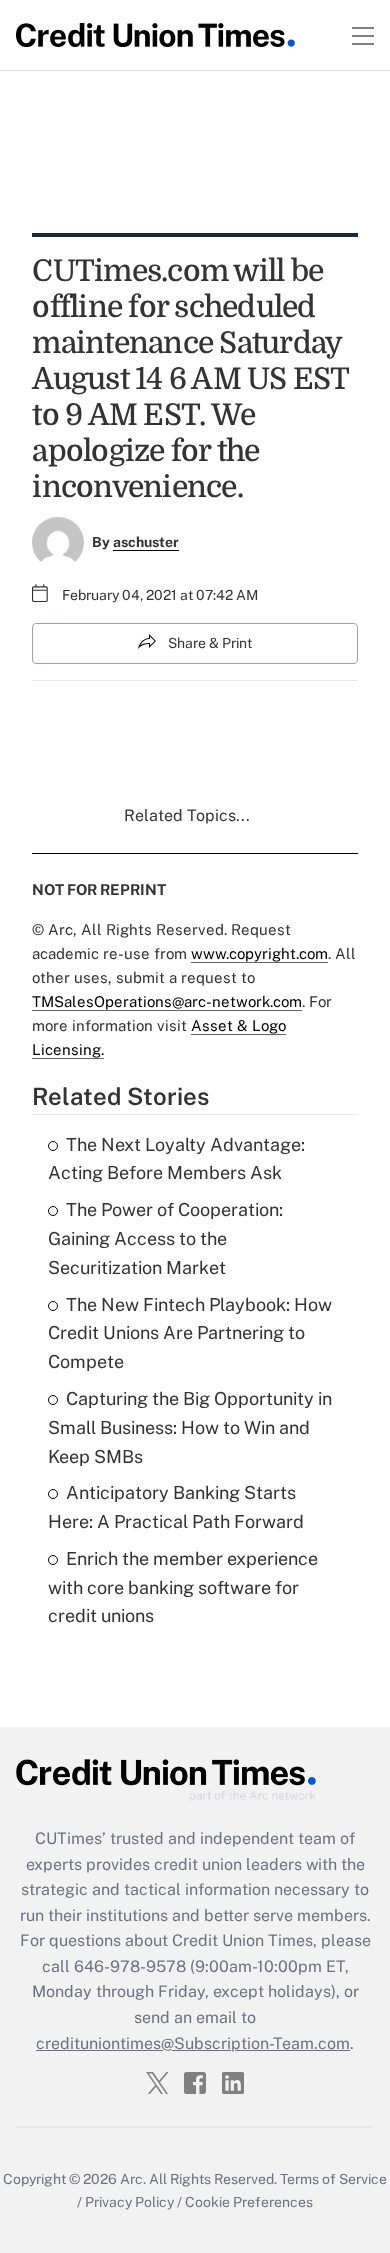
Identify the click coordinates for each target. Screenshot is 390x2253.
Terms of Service (333, 2179)
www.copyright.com (259, 953)
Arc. (133, 2179)
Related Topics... (187, 815)
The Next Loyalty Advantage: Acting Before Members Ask (176, 1159)
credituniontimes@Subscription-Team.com (193, 2043)
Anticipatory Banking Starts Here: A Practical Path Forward (176, 1507)
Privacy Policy (129, 2202)
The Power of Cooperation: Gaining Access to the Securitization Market (165, 1238)
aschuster (146, 542)
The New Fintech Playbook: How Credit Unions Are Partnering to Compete (190, 1333)
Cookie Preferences (249, 2202)
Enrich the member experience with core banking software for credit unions (183, 1587)
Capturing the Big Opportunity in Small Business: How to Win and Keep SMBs (190, 1427)
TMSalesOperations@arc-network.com (167, 1001)
